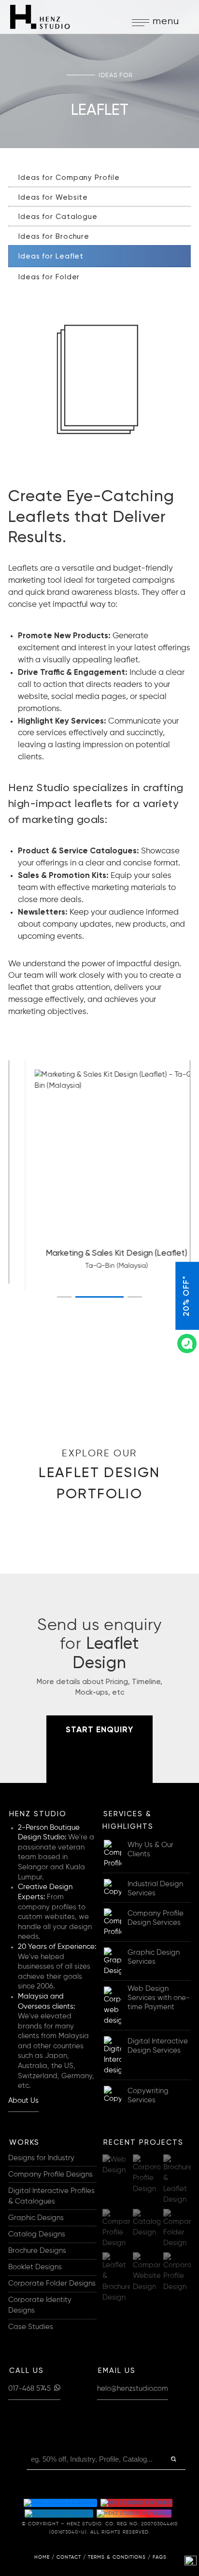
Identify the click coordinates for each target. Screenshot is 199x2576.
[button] (64, 1297)
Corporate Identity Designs (40, 2305)
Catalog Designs (37, 2234)
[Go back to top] (191, 2562)
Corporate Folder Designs (52, 2284)
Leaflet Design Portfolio (99, 1475)
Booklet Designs (35, 2267)
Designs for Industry (41, 2158)
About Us (23, 2101)
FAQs (160, 2557)
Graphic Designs (36, 2218)
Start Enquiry (99, 1730)
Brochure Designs (37, 2251)
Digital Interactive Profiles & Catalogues (51, 2196)
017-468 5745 (30, 2389)
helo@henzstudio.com (133, 2389)
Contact (69, 2557)
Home (42, 2557)
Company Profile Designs (50, 2175)
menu (166, 21)
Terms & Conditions (117, 2557)
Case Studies (31, 2327)
